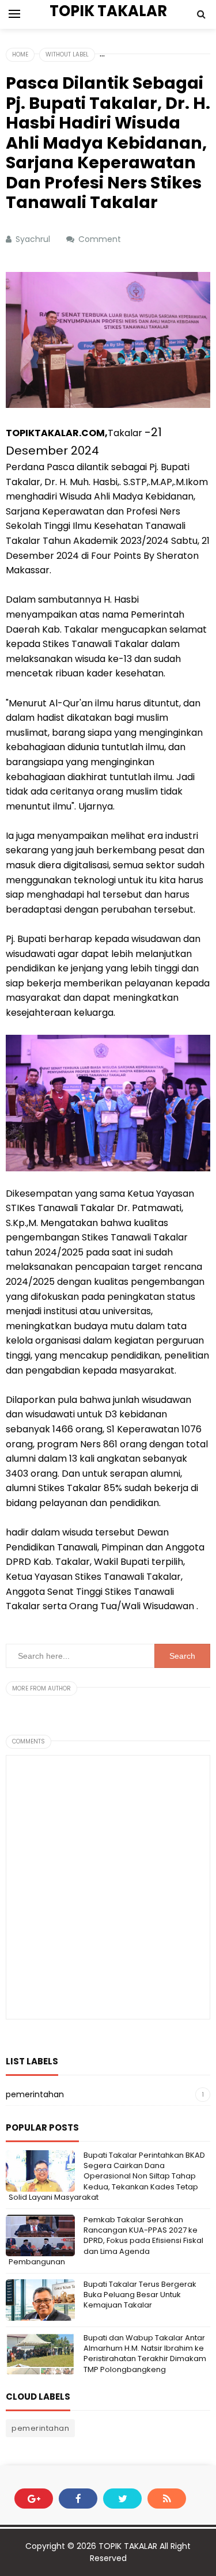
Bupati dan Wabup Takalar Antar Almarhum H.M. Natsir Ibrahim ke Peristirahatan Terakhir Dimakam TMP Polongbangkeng (145, 2354)
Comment (101, 239)
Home (20, 54)
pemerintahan (35, 2094)
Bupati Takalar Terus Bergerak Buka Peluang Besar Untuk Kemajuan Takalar (140, 2295)
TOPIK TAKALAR (128, 2546)
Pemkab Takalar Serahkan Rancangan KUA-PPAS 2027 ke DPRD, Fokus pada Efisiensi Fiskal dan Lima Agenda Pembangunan (106, 2241)
